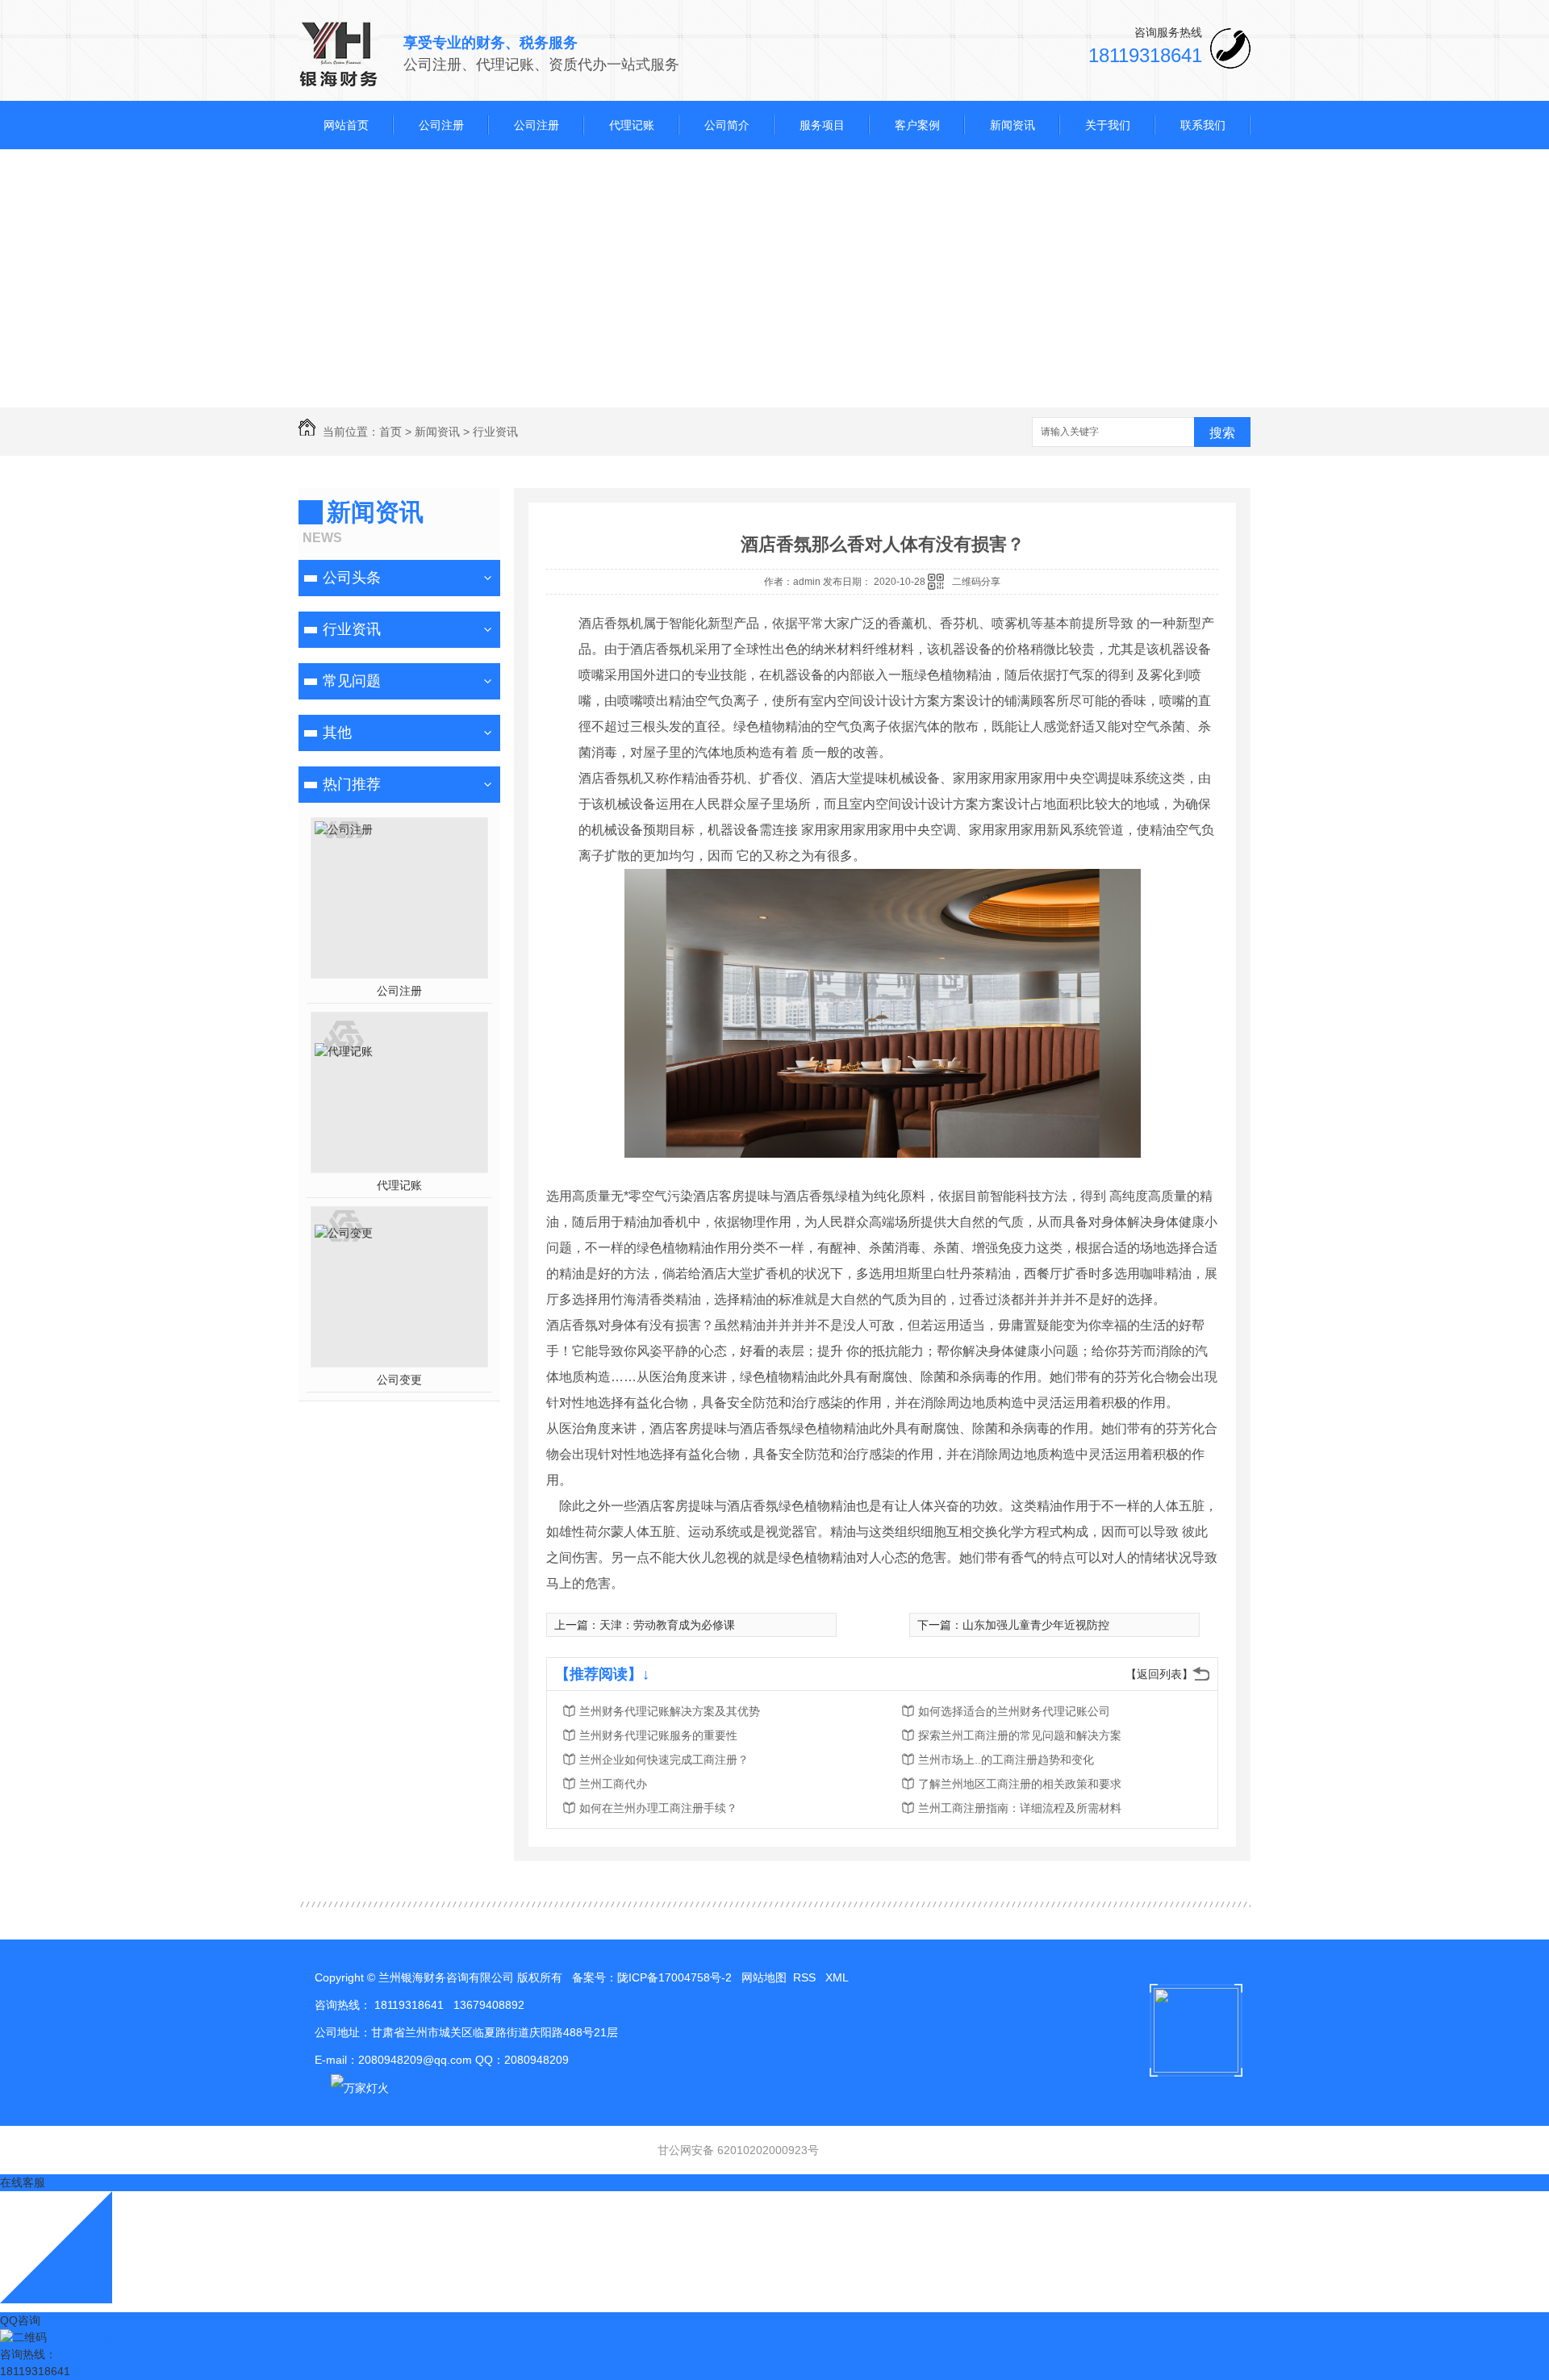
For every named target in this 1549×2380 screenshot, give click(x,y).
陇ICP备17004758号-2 (674, 1977)
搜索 (1222, 433)
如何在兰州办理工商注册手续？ (658, 1808)
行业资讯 (495, 432)
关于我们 (1108, 125)
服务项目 (822, 125)
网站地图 (764, 1977)
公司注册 (441, 125)
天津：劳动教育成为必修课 (667, 1625)
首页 (390, 432)
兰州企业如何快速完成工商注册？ (664, 1760)
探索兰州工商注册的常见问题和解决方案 (1020, 1735)
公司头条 (352, 578)
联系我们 (1203, 125)
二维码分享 (976, 582)
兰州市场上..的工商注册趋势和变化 (1006, 1760)
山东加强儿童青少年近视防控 (1036, 1625)
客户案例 (917, 125)
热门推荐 (352, 784)
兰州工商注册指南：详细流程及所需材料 (1020, 1808)
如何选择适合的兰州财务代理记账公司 (1014, 1711)
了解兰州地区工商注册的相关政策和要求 (1020, 1784)
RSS (806, 1977)
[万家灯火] (352, 2087)
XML (838, 1977)
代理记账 (632, 125)
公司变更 (399, 1380)
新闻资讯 (1012, 125)
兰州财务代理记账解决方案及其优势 (670, 1711)
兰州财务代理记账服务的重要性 (658, 1735)
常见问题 (352, 681)
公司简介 (727, 125)
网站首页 (346, 125)
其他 (337, 733)
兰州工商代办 (613, 1784)
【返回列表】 (1159, 1674)
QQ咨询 (20, 2320)
